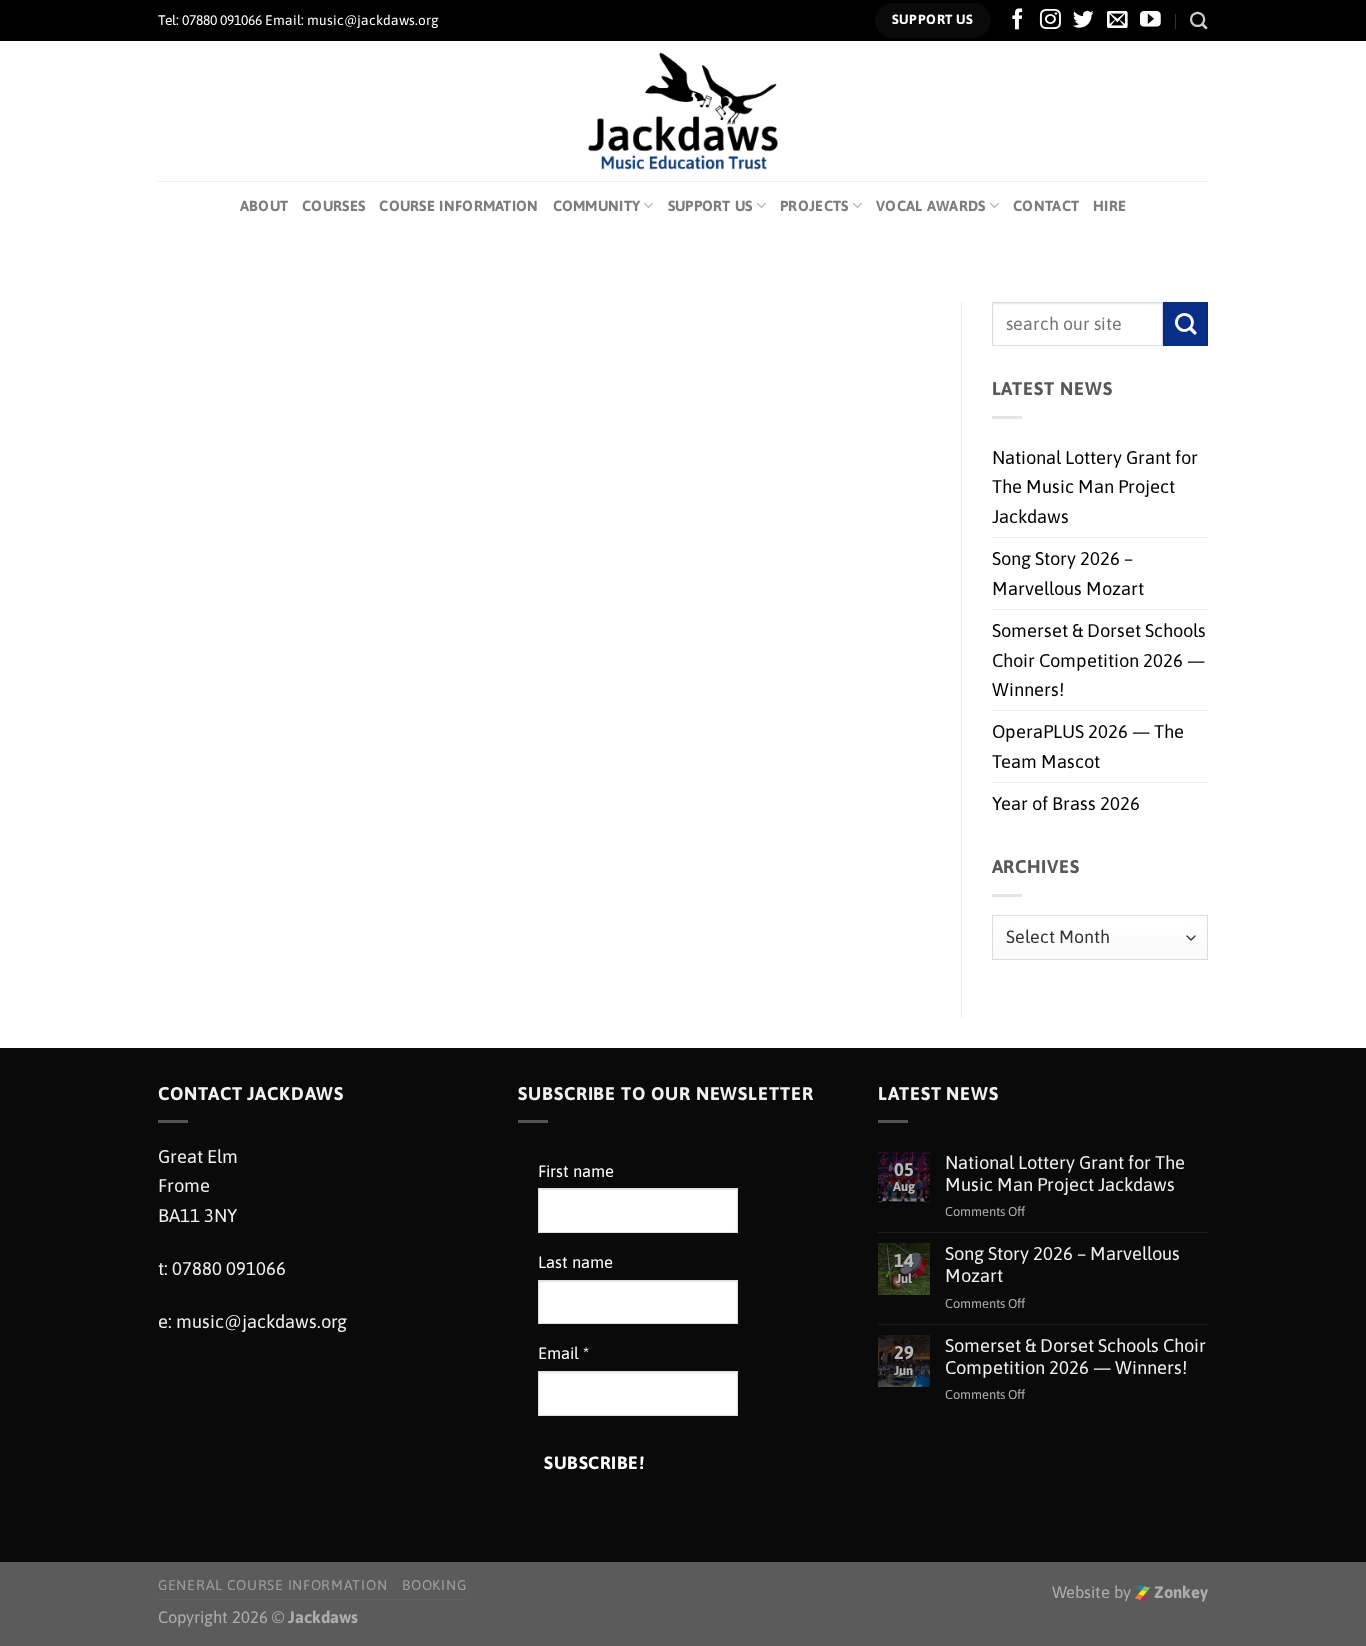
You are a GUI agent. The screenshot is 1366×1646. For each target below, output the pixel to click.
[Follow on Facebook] (1017, 20)
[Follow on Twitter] (1083, 20)
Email (563, 1353)
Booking (434, 1585)
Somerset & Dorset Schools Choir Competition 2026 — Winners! (1099, 660)
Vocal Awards (931, 205)
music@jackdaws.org (261, 1321)
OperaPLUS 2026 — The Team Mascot (1088, 746)
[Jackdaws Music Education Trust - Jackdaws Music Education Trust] (683, 111)
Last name (575, 1262)
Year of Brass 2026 (1066, 803)
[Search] (1199, 20)
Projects (814, 205)
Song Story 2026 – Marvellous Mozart (1068, 573)
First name (576, 1171)
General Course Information (272, 1585)
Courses (333, 205)
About (264, 205)
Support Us (710, 205)
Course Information (458, 205)
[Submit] (1185, 324)
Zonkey (1179, 1592)
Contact (1046, 205)
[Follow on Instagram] (1050, 20)
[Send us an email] (1117, 20)
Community (597, 205)
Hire (1109, 205)
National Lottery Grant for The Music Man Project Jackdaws (1095, 487)
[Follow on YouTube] (1150, 20)
